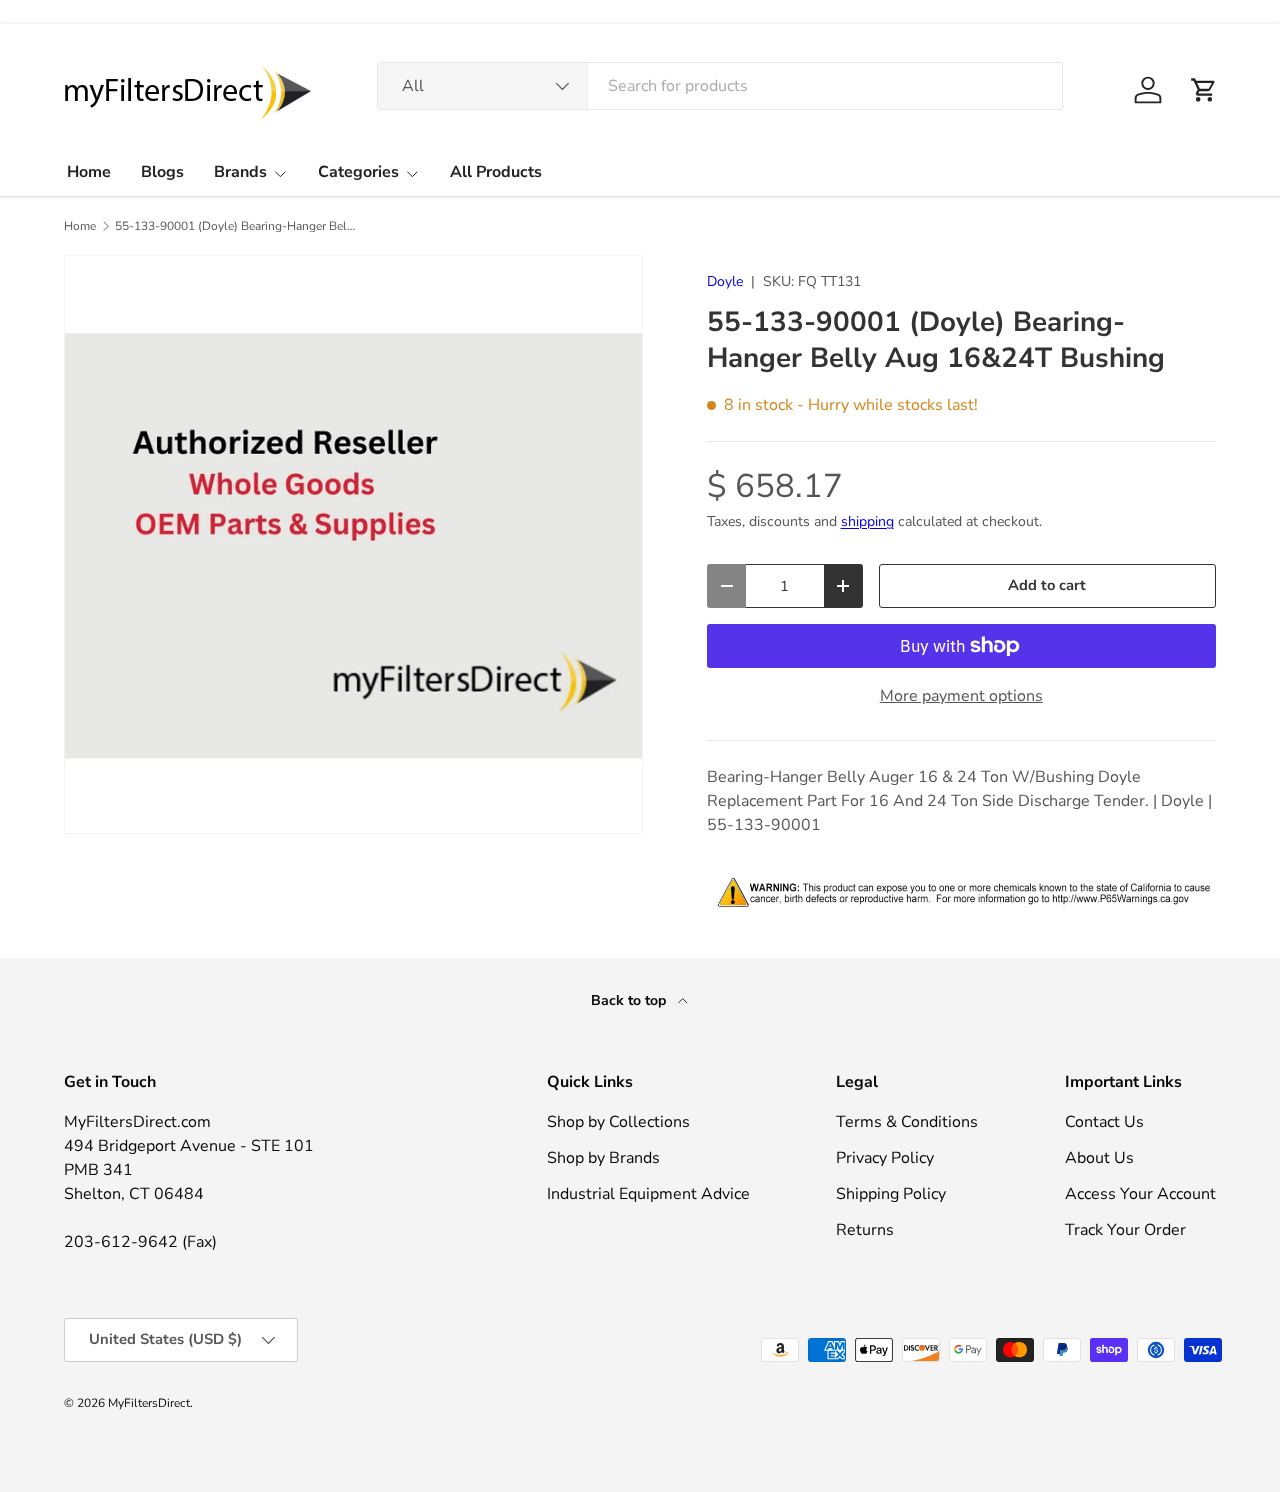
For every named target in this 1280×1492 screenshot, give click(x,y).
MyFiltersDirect (149, 1403)
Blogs (162, 172)
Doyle (725, 281)
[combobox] (720, 86)
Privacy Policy (885, 1158)
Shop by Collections (618, 1122)
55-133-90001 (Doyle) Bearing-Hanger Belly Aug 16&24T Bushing (235, 226)
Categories (358, 172)
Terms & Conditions (907, 1122)
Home (89, 172)
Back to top (630, 1000)
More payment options (961, 696)
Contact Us (1104, 1122)
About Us (1099, 1158)
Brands (240, 172)
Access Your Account (1140, 1194)
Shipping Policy (891, 1194)
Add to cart (1047, 585)
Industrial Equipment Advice (648, 1194)
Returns (865, 1230)
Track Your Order (1125, 1230)
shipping (867, 521)
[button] (1204, 90)
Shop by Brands (603, 1158)
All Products (496, 172)
